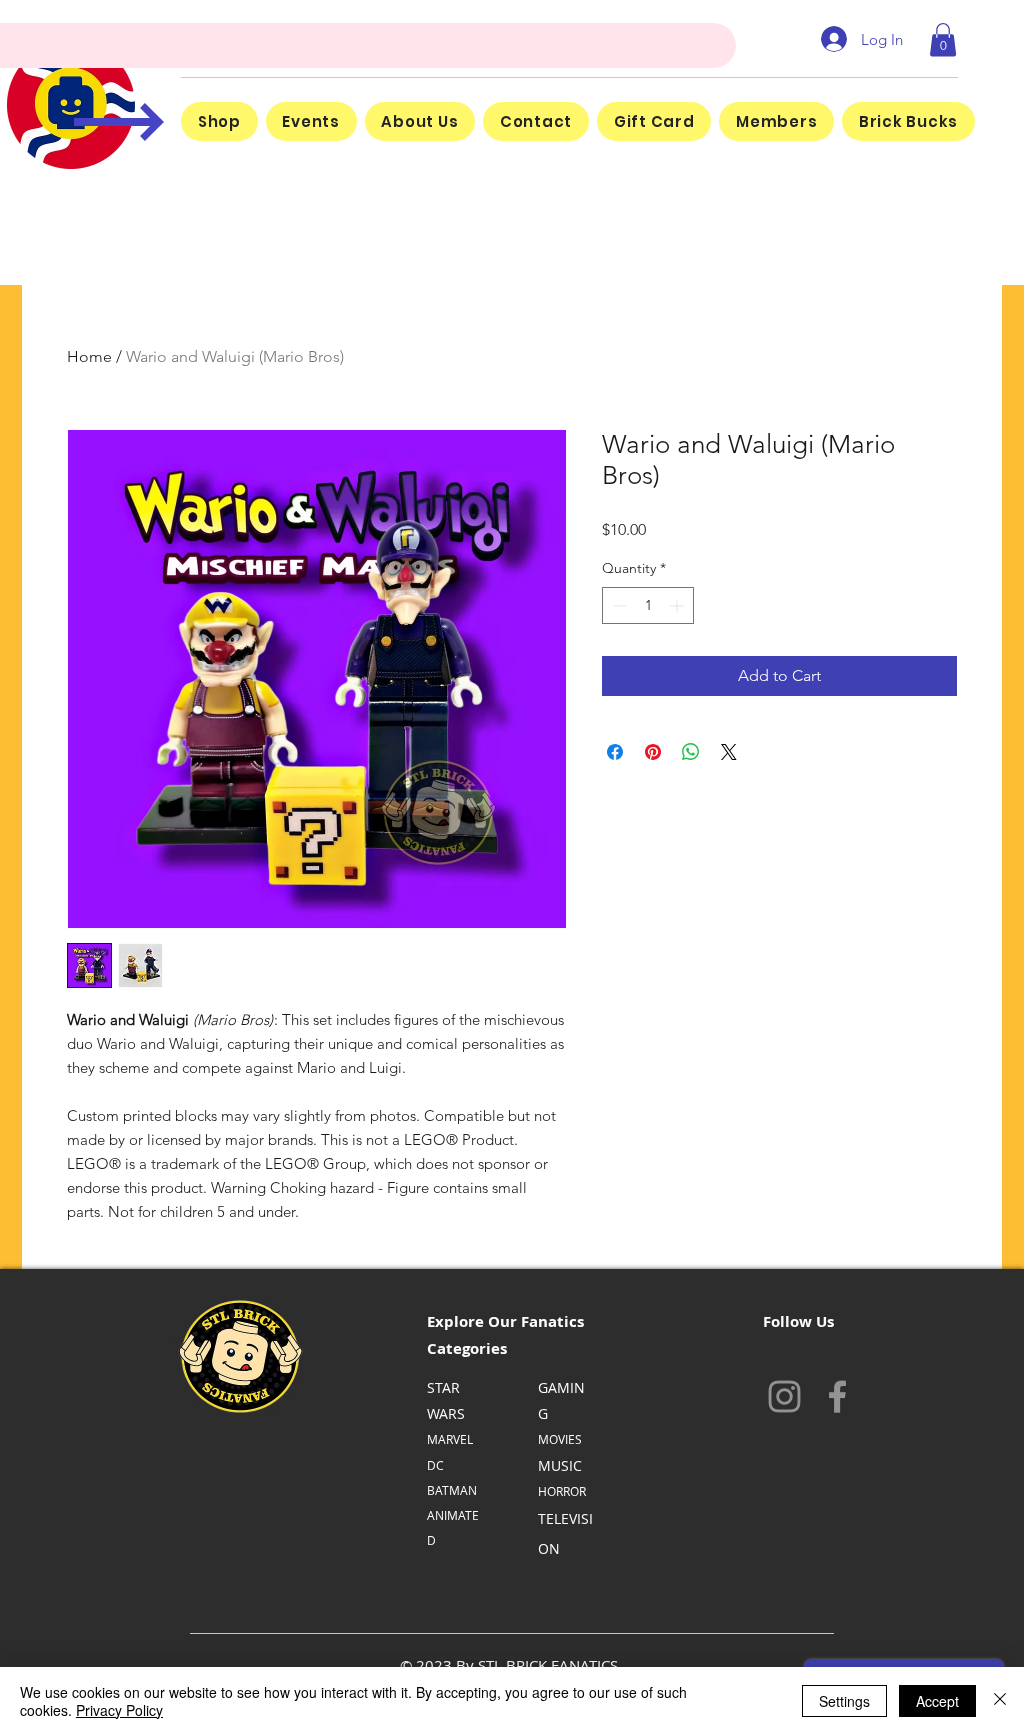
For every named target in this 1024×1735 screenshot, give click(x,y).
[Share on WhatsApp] (691, 752)
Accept (937, 1701)
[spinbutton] (648, 605)
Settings (844, 1701)
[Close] (1000, 1701)
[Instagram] (784, 1396)
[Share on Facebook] (615, 752)
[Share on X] (729, 752)
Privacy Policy (119, 1710)
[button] (943, 39)
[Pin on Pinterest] (653, 752)
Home (89, 356)
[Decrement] (617, 605)
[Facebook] (837, 1396)
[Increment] (678, 605)
